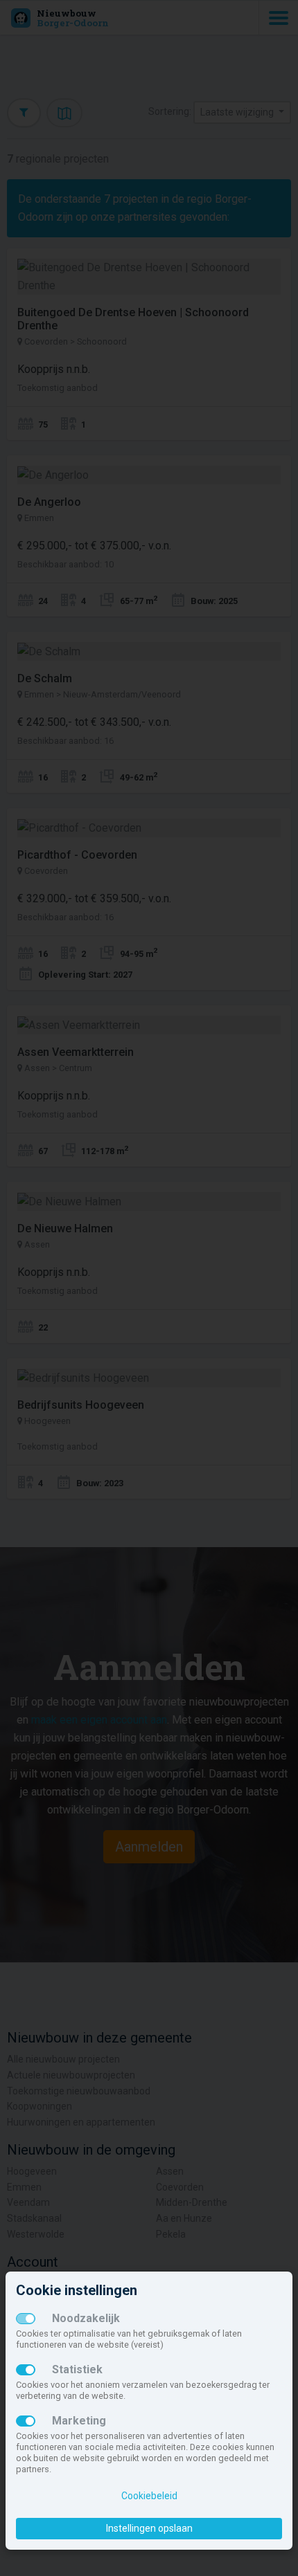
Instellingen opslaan (149, 2528)
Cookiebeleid (149, 2496)
